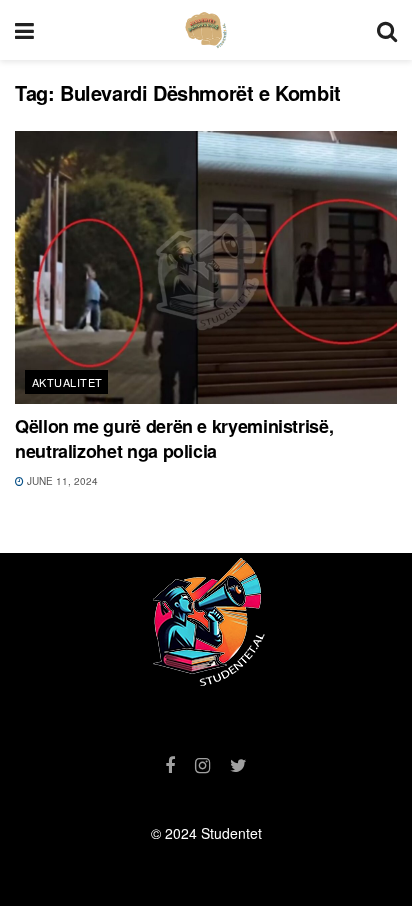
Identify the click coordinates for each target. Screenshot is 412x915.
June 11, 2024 (61, 481)
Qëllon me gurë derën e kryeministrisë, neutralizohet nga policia (174, 438)
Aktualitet (67, 382)
